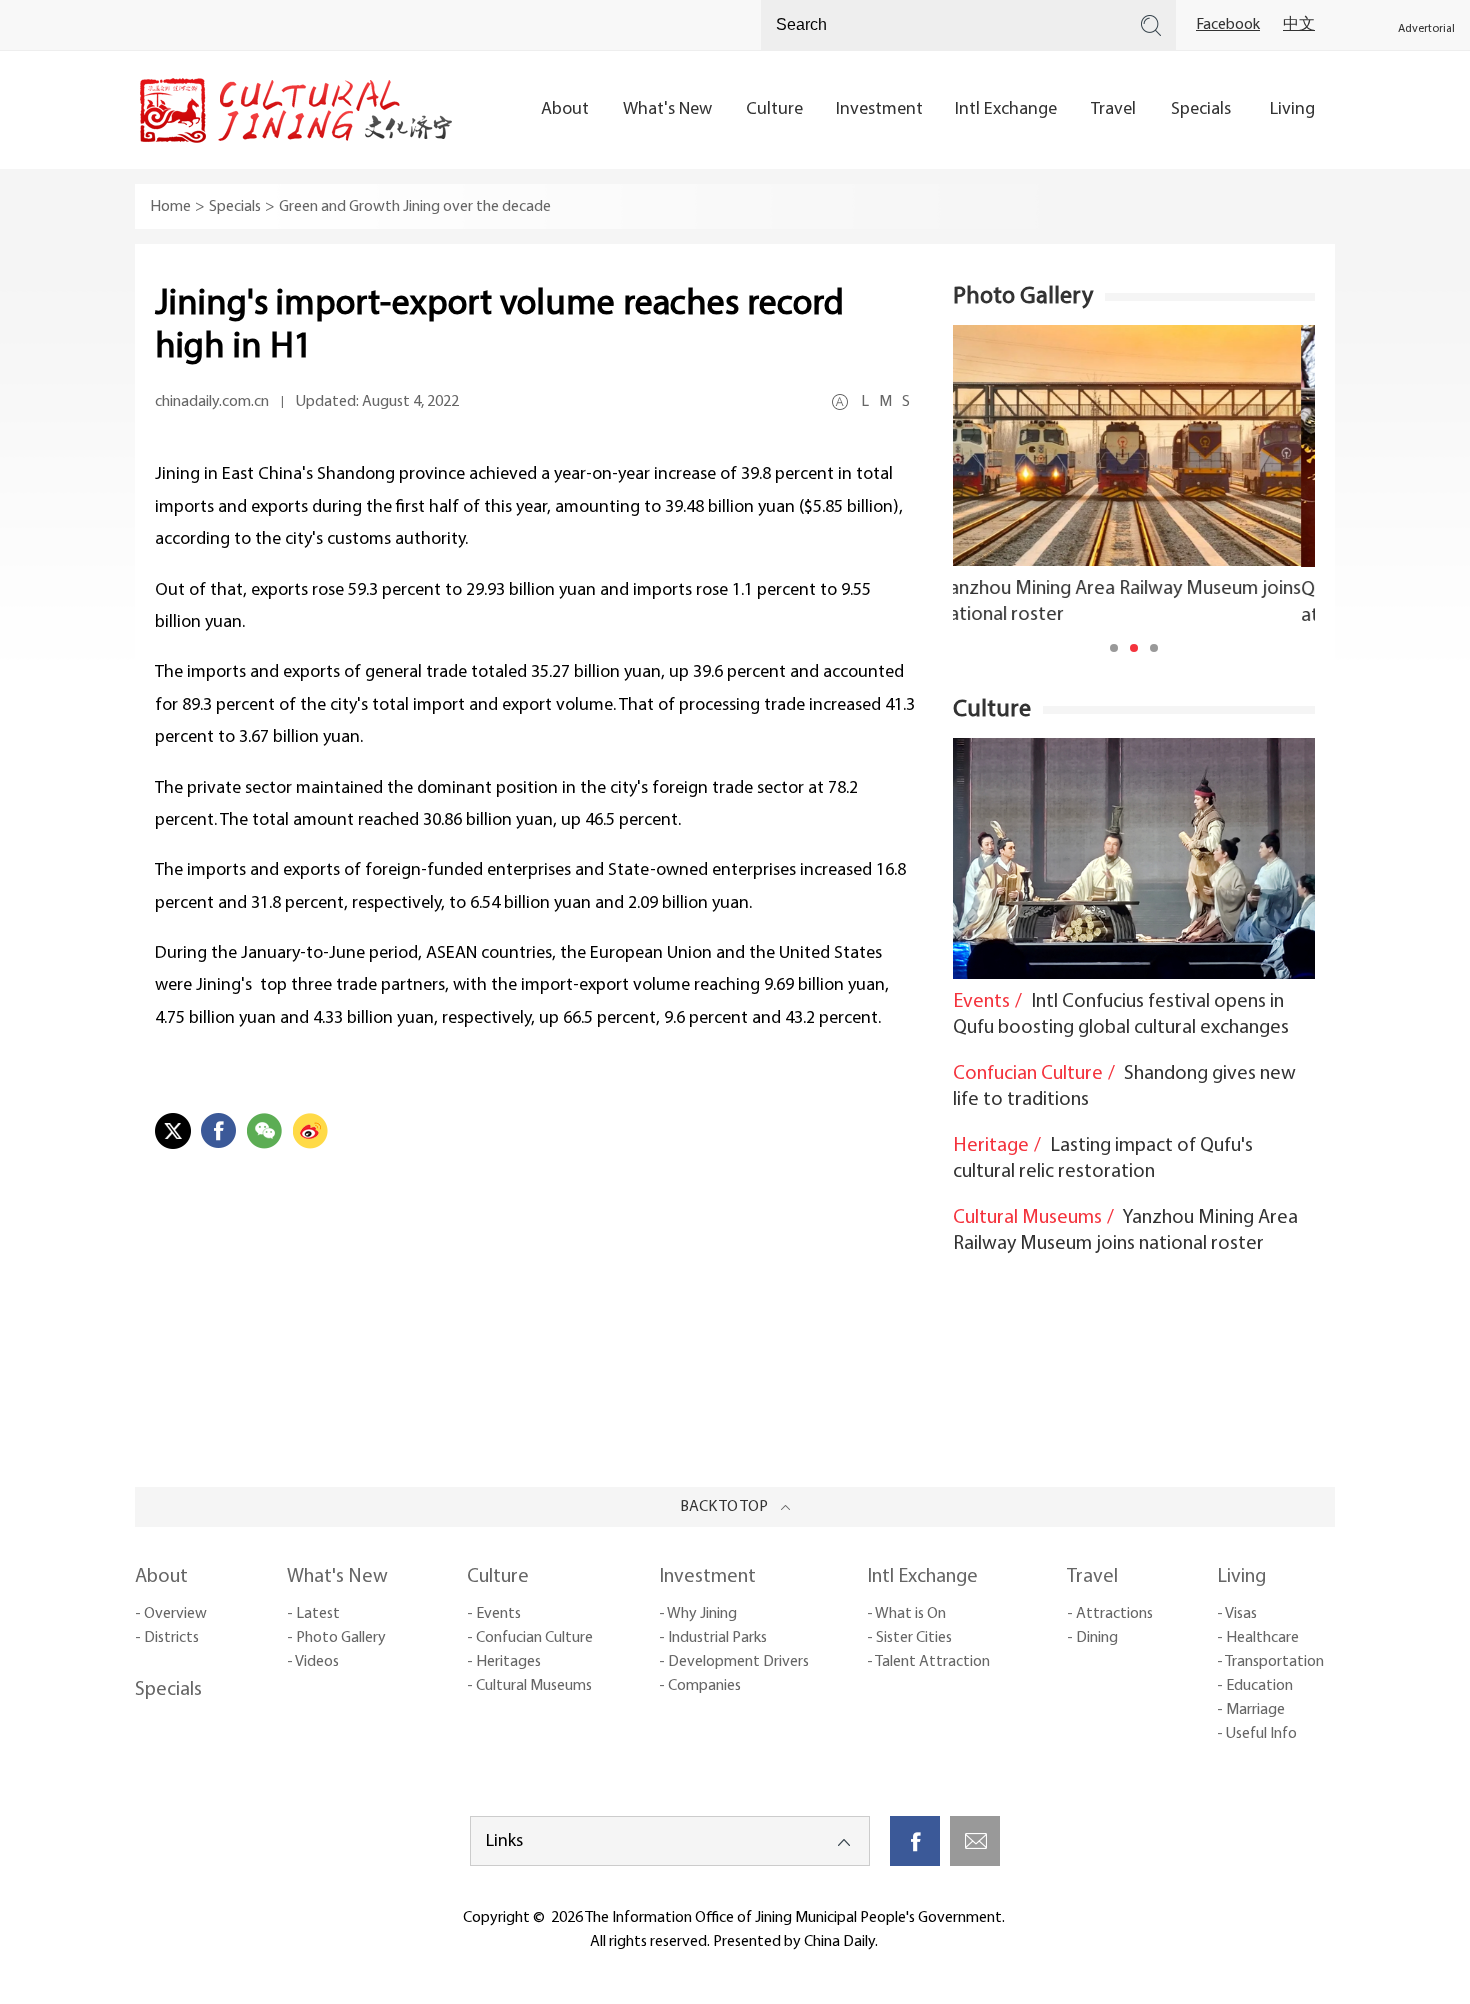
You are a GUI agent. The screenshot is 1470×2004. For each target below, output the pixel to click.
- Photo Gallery (336, 1638)
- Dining (1092, 1638)
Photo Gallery (1023, 297)
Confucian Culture (1028, 1074)
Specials (235, 207)
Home (170, 207)
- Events (494, 1614)
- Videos (313, 1662)
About (161, 1577)
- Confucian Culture (530, 1638)
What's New (337, 1577)
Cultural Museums (1027, 1218)
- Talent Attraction (928, 1662)
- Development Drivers (734, 1662)
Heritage (991, 1146)
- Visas (1237, 1614)
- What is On (906, 1614)
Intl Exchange (922, 1577)
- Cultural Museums (529, 1686)
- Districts (167, 1638)
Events (981, 1002)
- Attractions (1110, 1614)
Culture (992, 710)
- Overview (171, 1614)
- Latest (313, 1614)
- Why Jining (698, 1614)
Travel (1092, 1577)
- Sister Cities (909, 1638)
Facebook (1228, 25)
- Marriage (1251, 1710)
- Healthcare (1258, 1638)
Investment (707, 1577)
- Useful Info (1257, 1734)
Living (1241, 1577)
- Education (1255, 1686)
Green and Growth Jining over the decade (415, 207)
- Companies (700, 1686)
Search (1151, 25)
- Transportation (1270, 1662)
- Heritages (504, 1662)
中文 (1299, 25)
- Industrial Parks (713, 1638)
